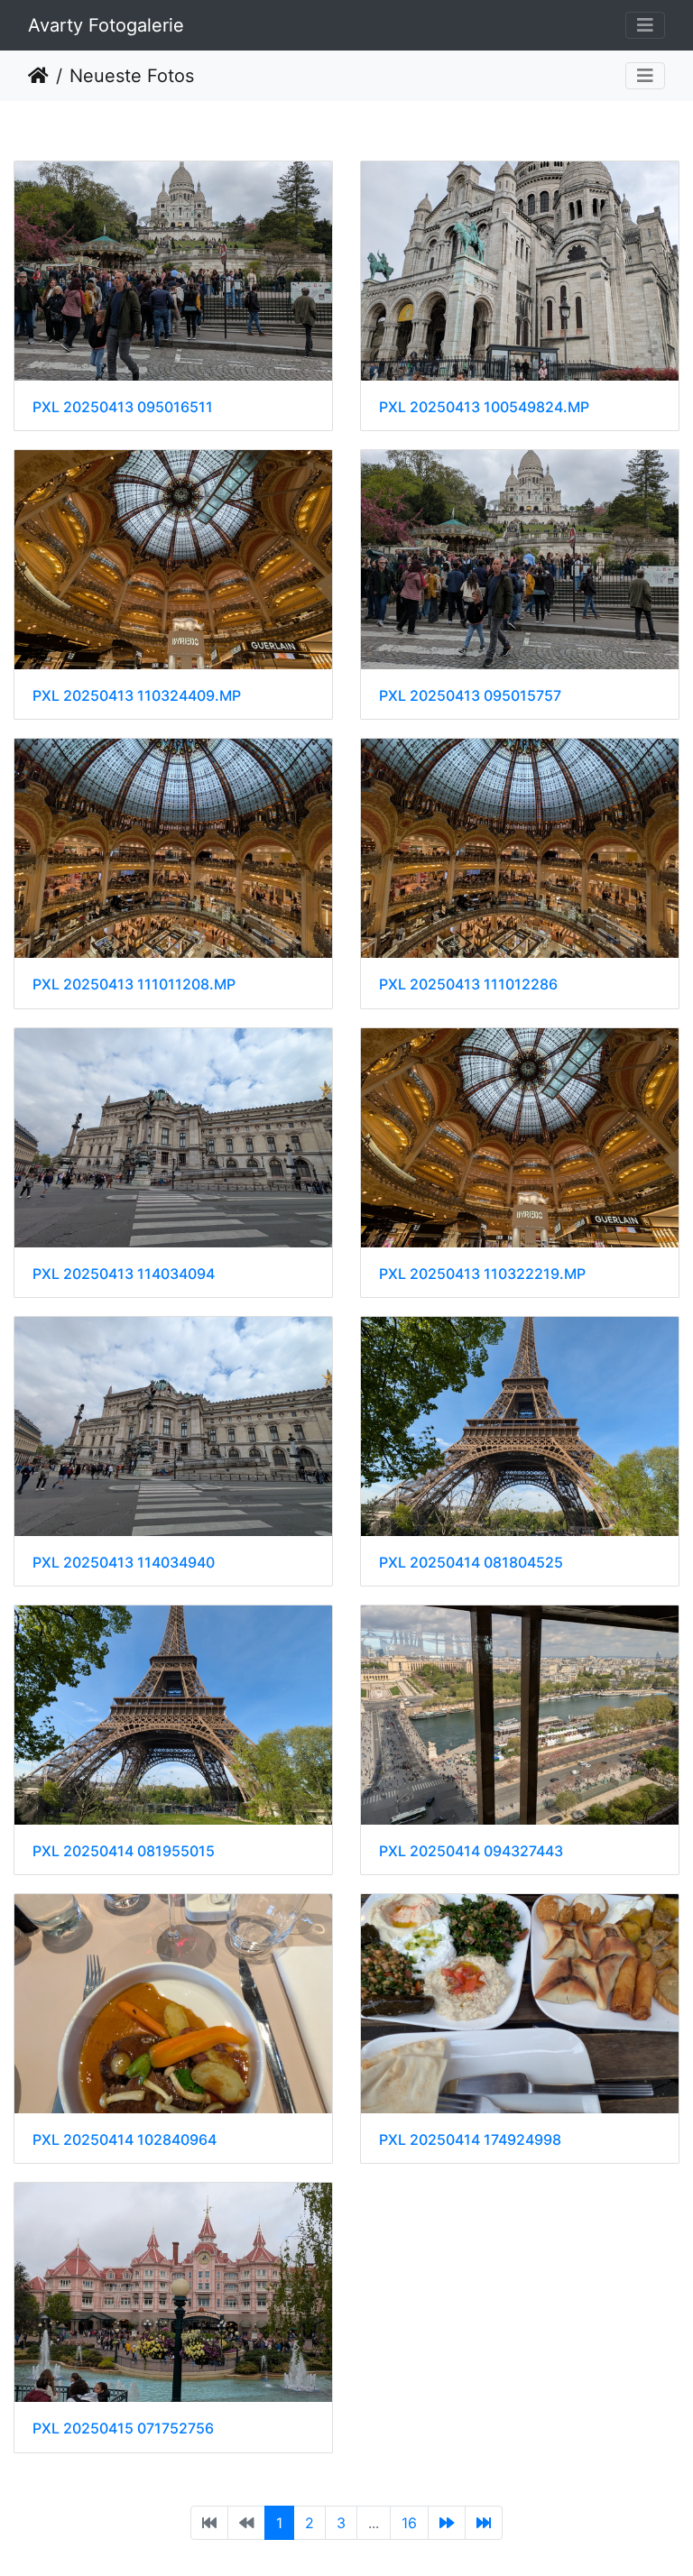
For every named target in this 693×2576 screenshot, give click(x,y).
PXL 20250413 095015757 (470, 696)
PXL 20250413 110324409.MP (137, 696)
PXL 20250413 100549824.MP (484, 407)
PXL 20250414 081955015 (124, 1851)
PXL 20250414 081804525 (471, 1563)
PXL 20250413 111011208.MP (134, 984)
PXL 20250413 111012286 (468, 984)
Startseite (38, 76)
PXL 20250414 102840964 (125, 2140)
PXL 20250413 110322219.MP (482, 1274)
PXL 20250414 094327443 (471, 1851)
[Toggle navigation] (645, 25)
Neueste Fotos (132, 76)
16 (409, 2523)
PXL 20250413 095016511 (123, 407)
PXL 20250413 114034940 (124, 1563)
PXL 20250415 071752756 (123, 2429)
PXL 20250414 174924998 (470, 2140)
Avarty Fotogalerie (106, 25)
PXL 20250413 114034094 (124, 1274)
